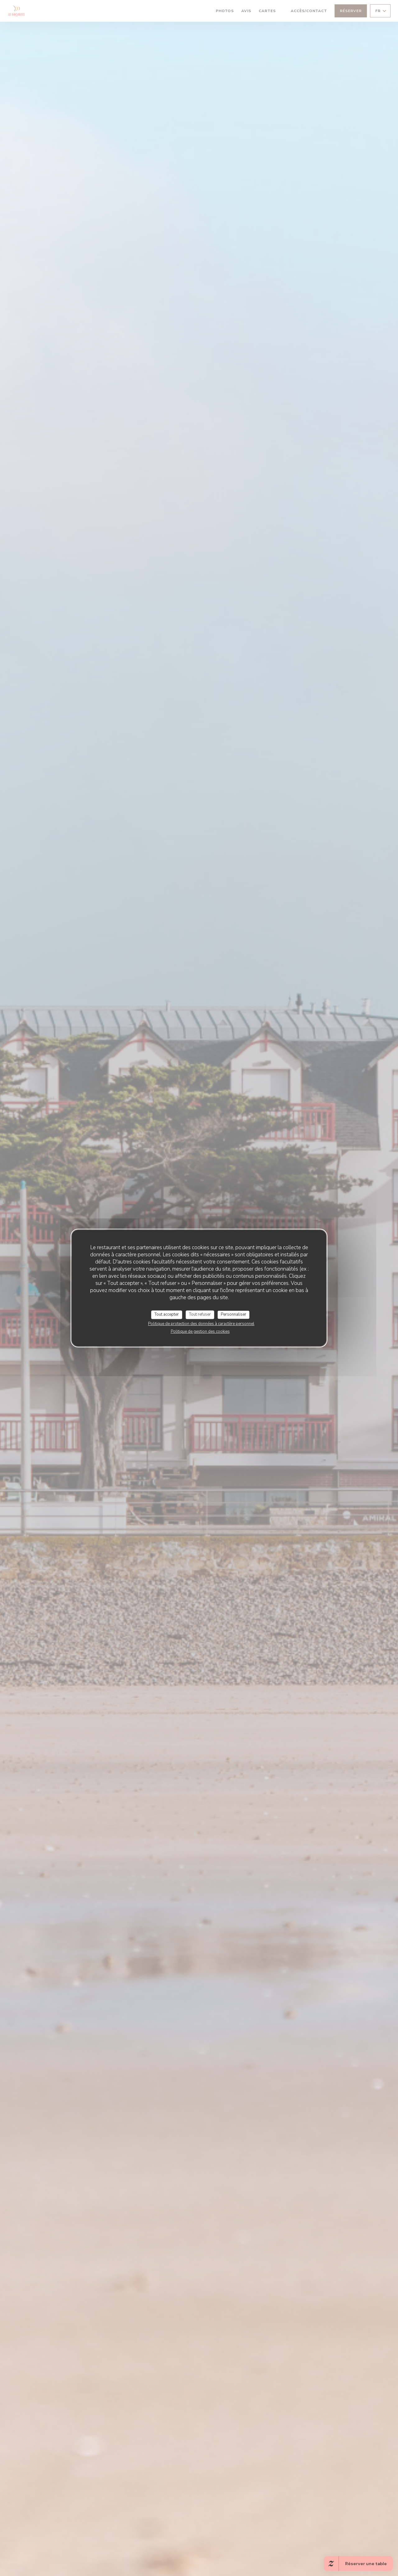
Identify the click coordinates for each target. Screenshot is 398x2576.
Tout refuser (200, 1314)
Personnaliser (234, 1314)
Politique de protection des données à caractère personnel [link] (201, 1324)
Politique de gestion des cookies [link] (200, 1331)
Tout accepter (167, 1314)
